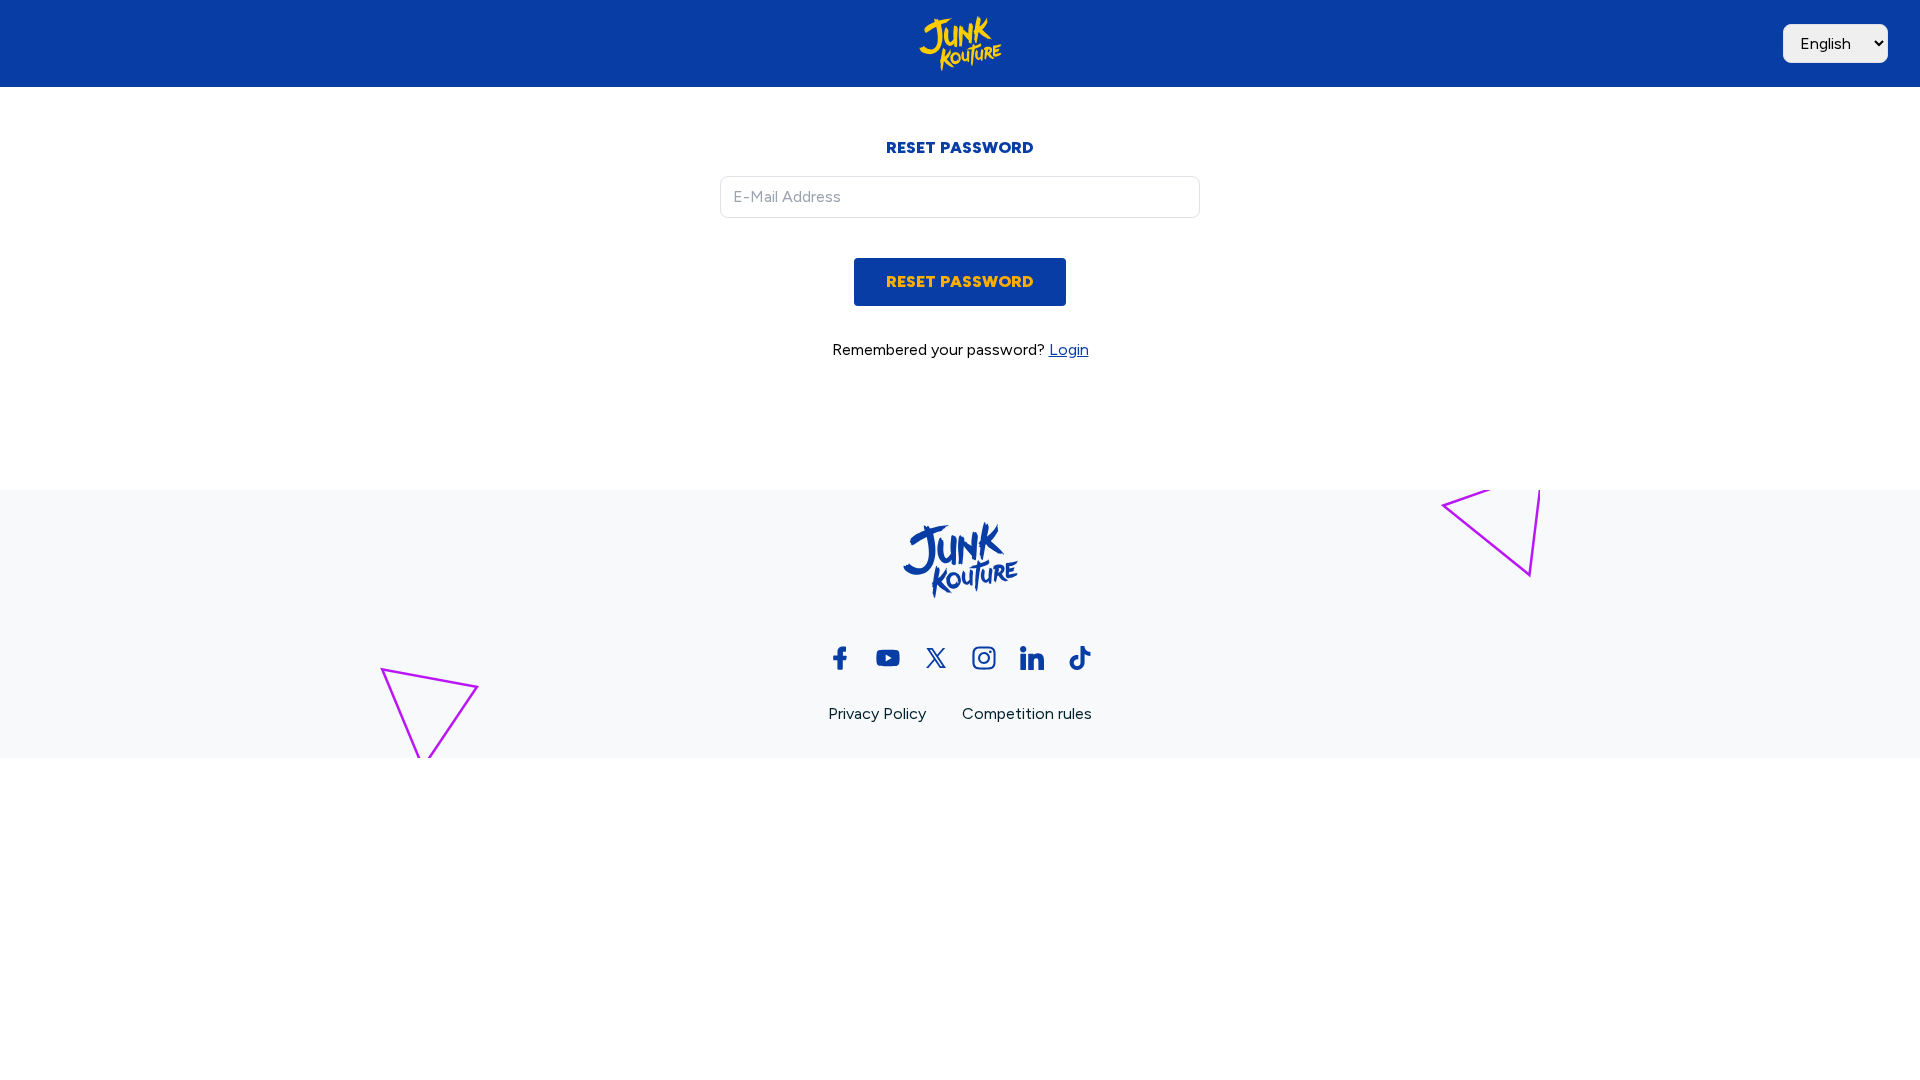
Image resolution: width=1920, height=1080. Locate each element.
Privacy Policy (879, 713)
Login (1069, 349)
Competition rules (1027, 713)
